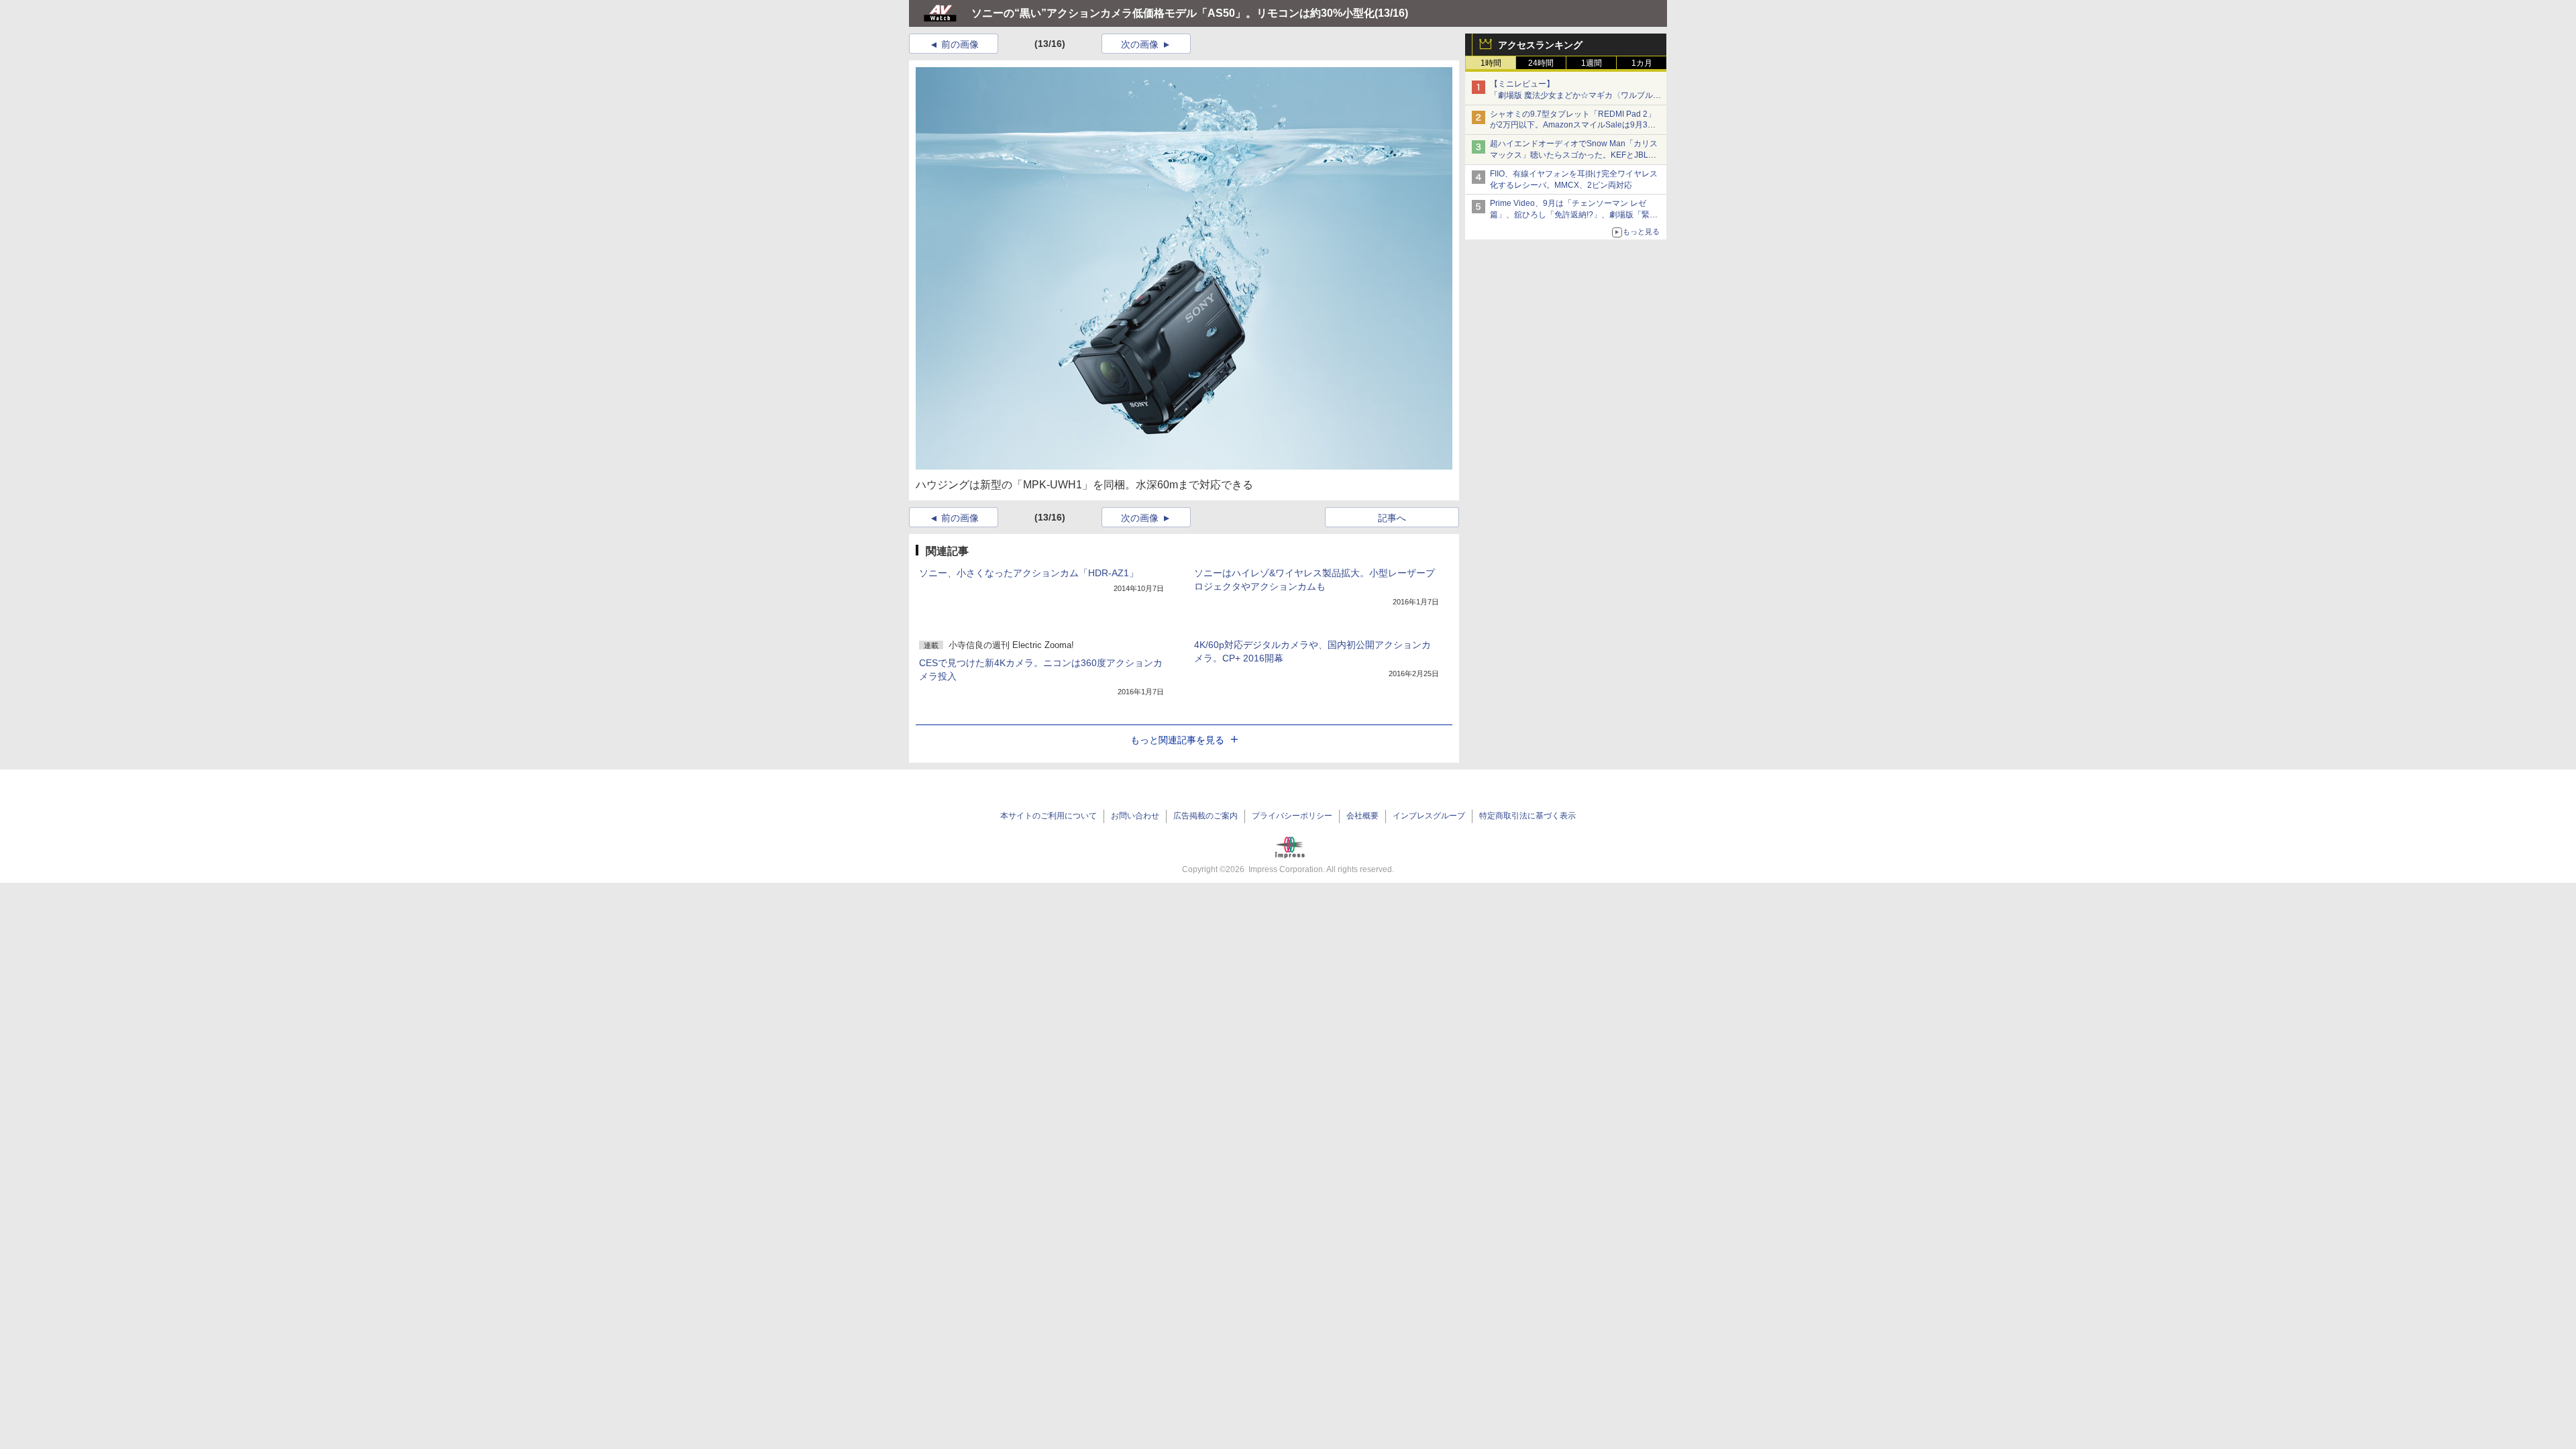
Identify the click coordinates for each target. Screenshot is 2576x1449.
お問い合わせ (1135, 816)
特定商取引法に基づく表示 (1527, 816)
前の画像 (960, 44)
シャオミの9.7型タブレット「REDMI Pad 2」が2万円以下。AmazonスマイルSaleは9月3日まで (1573, 125)
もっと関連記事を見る (1177, 740)
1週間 (1592, 63)
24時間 (1541, 63)
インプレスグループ (1429, 816)
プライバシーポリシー (1292, 816)
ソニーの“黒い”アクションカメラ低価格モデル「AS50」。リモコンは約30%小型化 (1173, 13)
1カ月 (1642, 63)
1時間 (1491, 63)
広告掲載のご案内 (1205, 816)
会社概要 (1362, 816)
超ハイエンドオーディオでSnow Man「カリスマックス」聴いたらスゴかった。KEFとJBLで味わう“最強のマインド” (1574, 155)
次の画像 (1140, 44)
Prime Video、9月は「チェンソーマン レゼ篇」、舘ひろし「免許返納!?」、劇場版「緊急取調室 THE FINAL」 (1574, 215)
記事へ (1392, 518)
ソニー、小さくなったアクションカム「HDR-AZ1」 (1029, 573)
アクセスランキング (1540, 45)
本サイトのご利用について (1049, 816)
